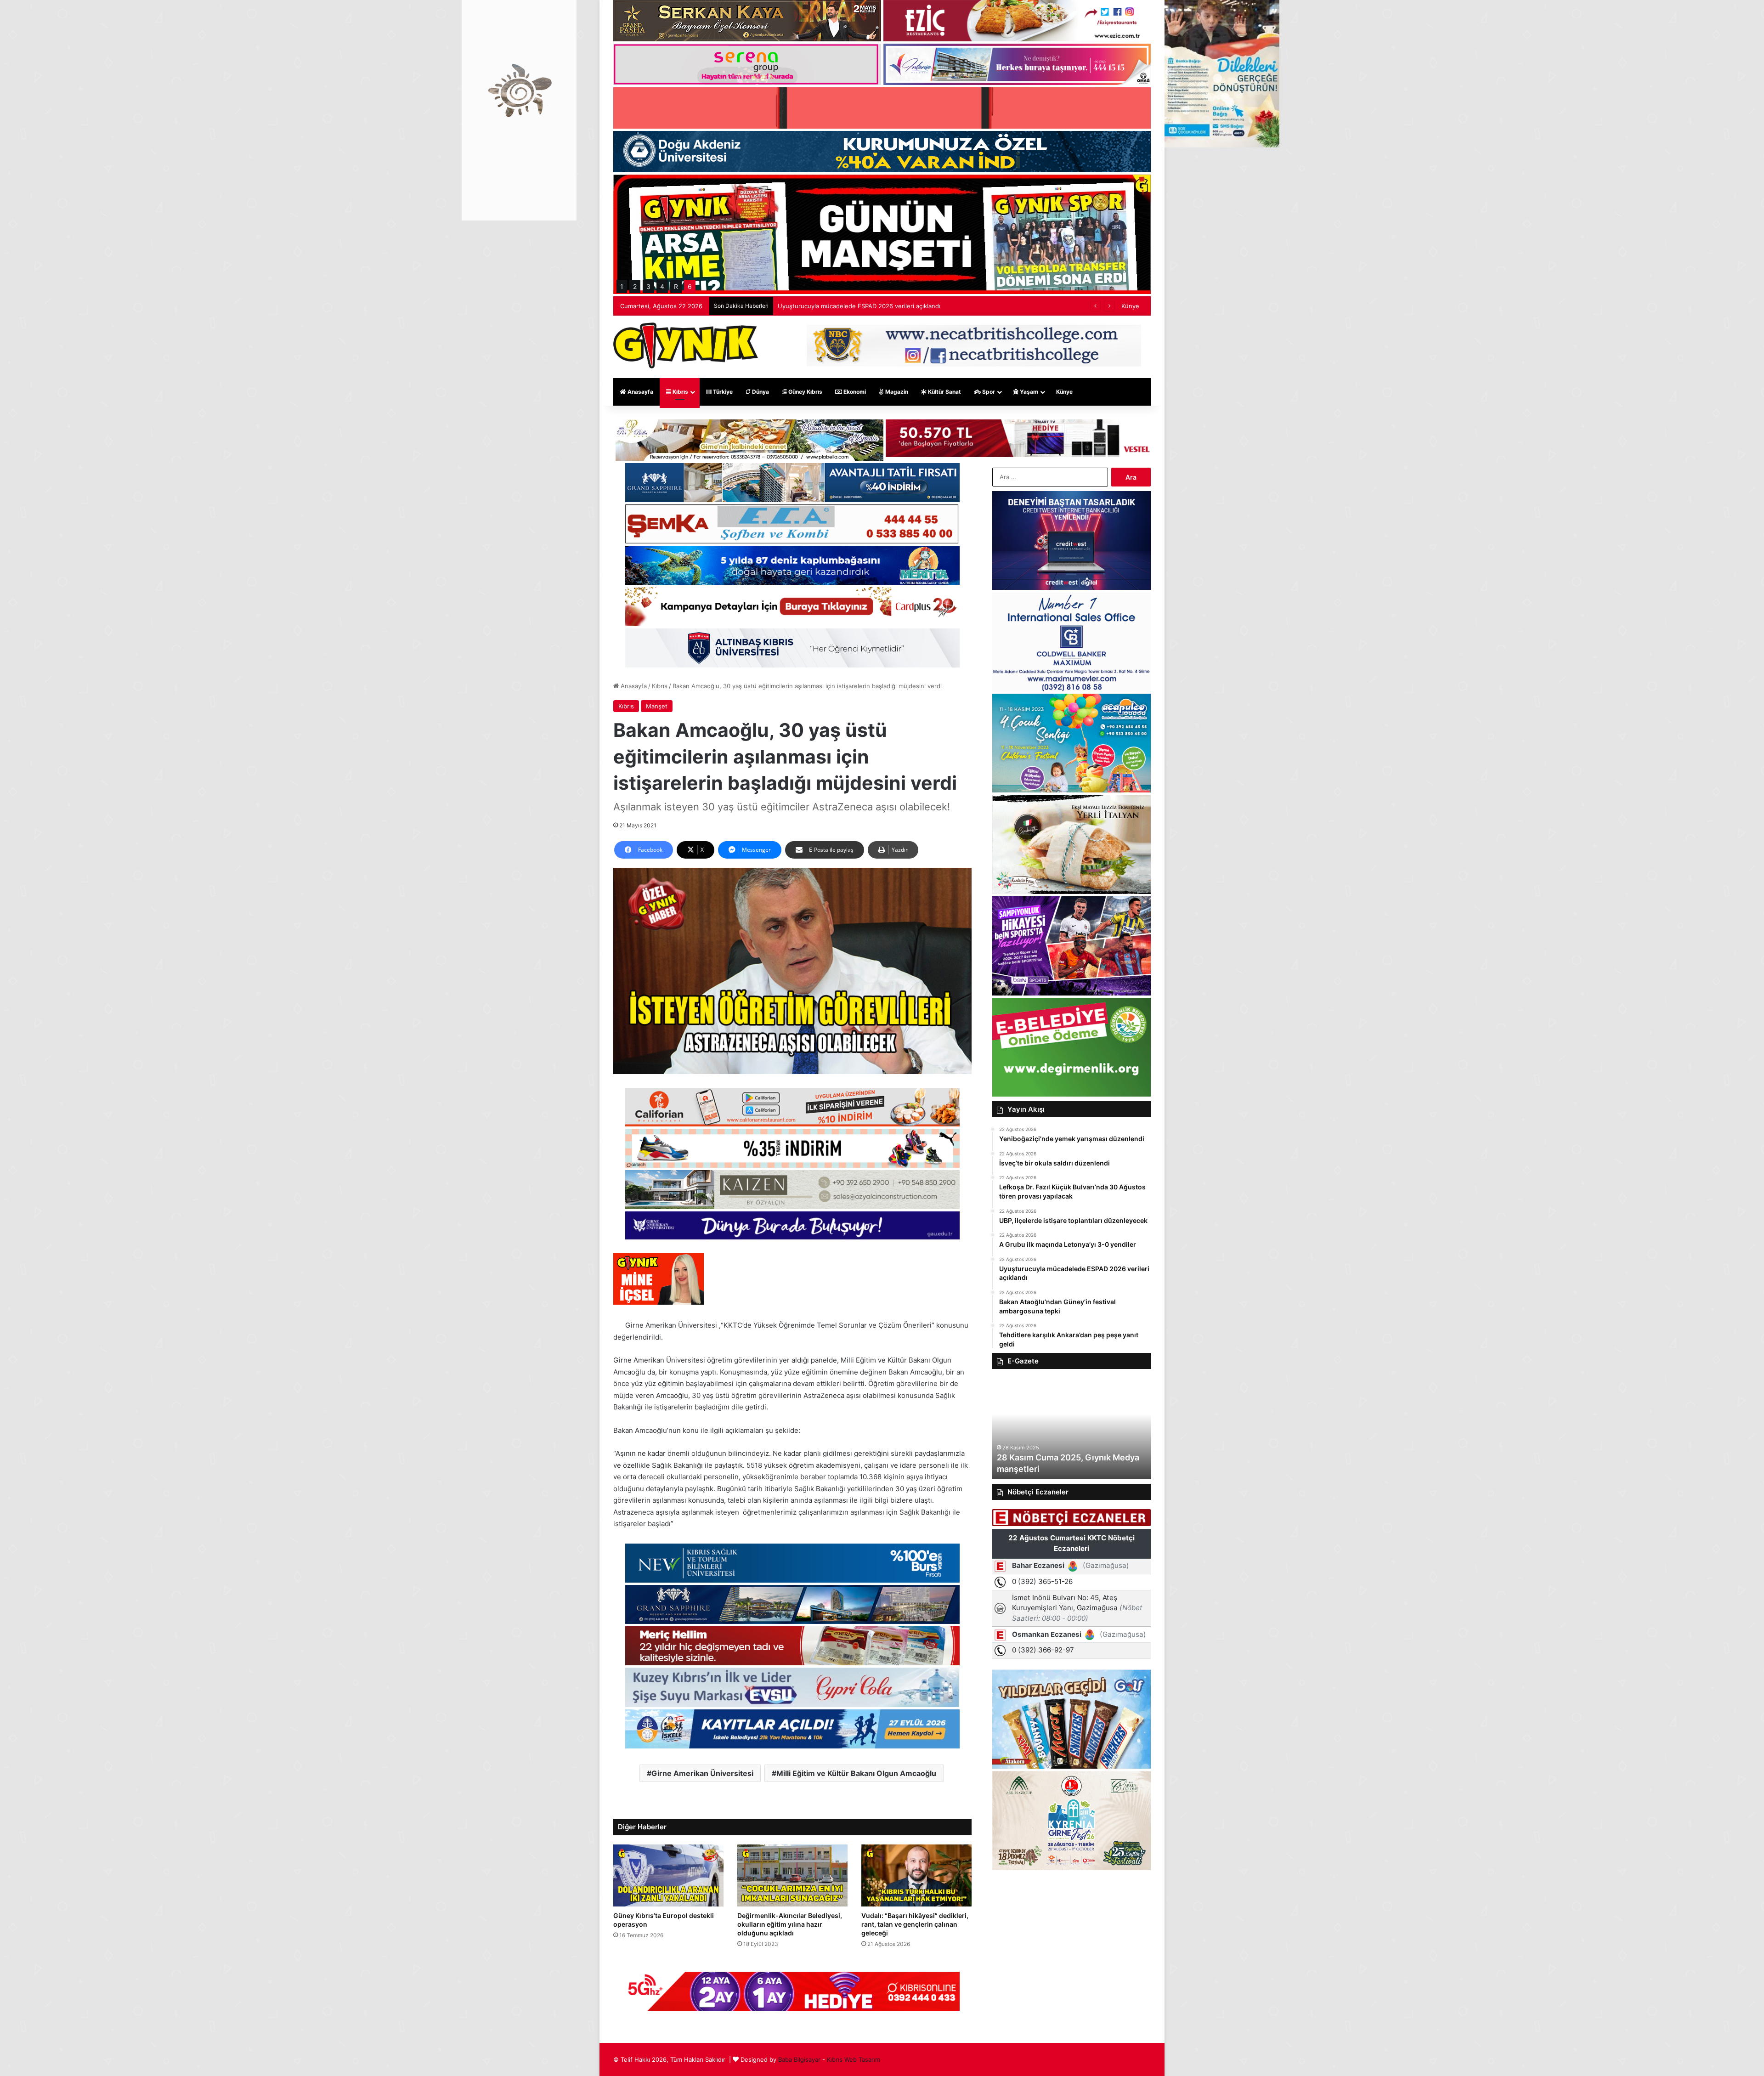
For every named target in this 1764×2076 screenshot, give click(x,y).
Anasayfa (640, 392)
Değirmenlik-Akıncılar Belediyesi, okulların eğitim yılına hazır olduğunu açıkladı (790, 1924)
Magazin (896, 392)
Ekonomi (854, 392)
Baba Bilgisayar (799, 2059)
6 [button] (690, 286)
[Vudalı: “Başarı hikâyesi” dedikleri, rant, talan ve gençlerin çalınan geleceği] (916, 1875)
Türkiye (722, 392)
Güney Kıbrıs (805, 392)
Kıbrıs (680, 392)
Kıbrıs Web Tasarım (854, 2059)
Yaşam (1028, 392)
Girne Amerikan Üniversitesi (702, 1773)
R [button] (676, 286)
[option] (1071, 1429)
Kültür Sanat (944, 392)
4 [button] (662, 286)
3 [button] (648, 286)
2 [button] (635, 286)
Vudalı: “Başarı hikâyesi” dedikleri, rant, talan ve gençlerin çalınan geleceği (915, 1924)
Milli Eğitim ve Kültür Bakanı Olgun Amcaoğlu (856, 1773)
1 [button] (622, 286)
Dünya (760, 392)
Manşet (657, 706)
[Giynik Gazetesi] (686, 345)
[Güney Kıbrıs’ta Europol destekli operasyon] (668, 1875)
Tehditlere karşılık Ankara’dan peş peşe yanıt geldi (849, 306)
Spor (988, 392)
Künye (1130, 306)
